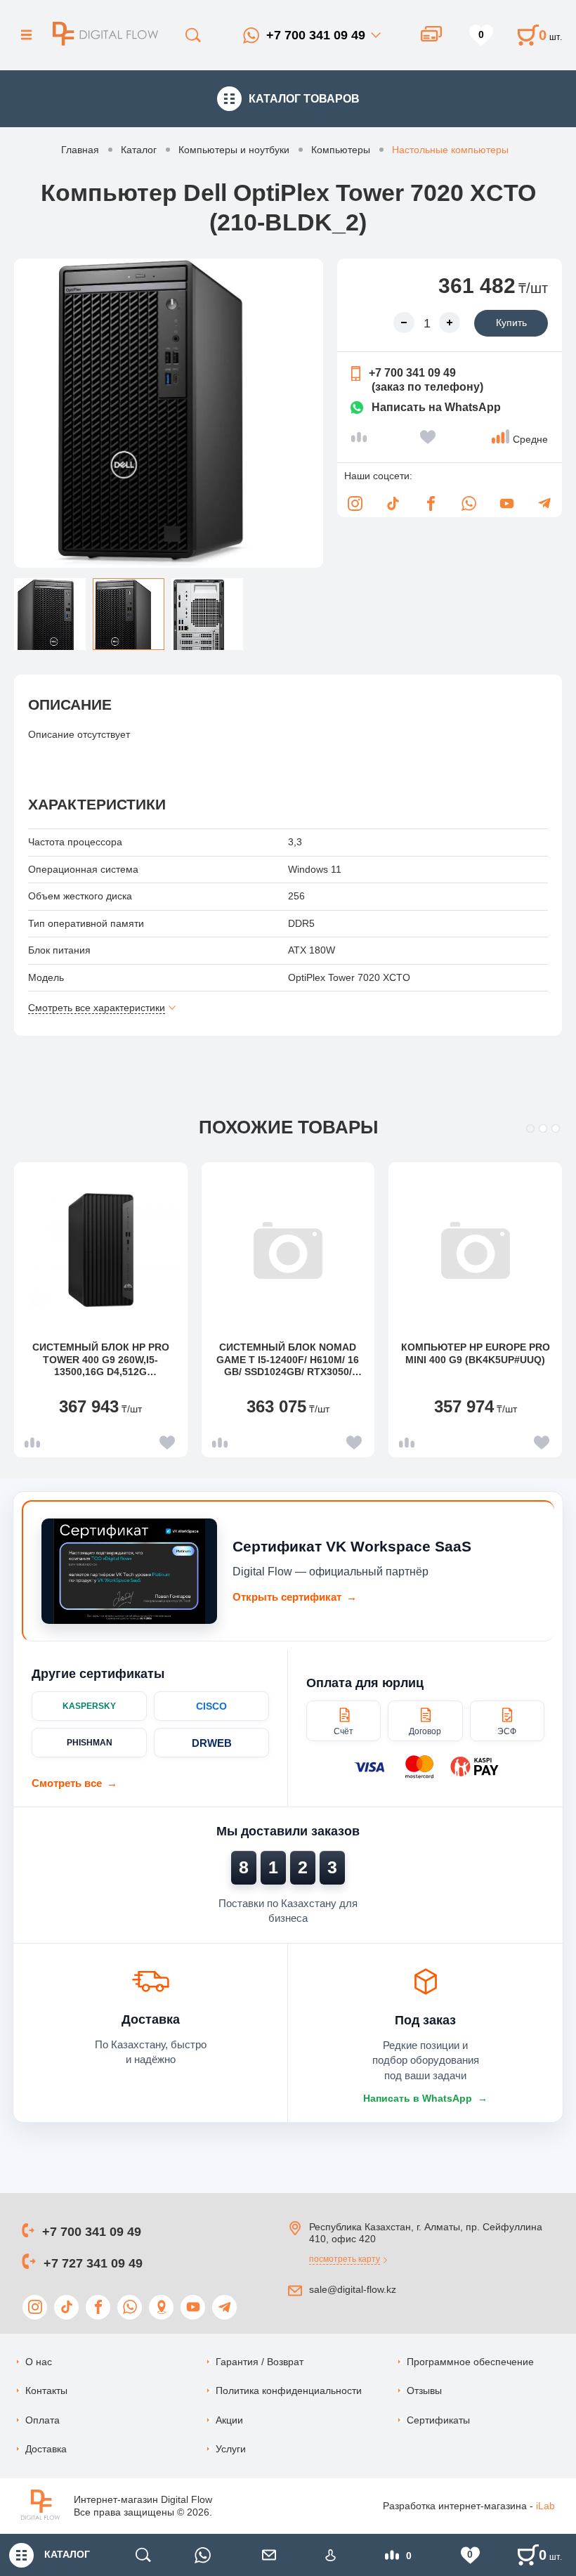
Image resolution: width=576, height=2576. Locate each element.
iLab (545, 2506)
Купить (511, 323)
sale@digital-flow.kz (353, 2289)
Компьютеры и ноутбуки (234, 150)
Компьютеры (341, 150)
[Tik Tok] (393, 503)
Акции (229, 2420)
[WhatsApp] (469, 503)
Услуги (231, 2449)
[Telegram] (544, 503)
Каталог (139, 150)
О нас (39, 2362)
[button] (530, 1128)
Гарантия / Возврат (260, 2362)
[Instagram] (355, 503)
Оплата (42, 2420)
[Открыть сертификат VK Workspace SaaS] (129, 1571)
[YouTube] (506, 503)
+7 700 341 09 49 (316, 35)
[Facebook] (431, 503)
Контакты (46, 2390)
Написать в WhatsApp (425, 2098)
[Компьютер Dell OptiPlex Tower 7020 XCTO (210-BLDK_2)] (169, 413)
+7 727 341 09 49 (93, 2263)
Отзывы (424, 2390)
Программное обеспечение (470, 2362)
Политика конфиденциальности (289, 2390)
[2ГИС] (161, 2307)
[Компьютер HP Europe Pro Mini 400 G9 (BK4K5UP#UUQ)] (476, 1250)
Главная (80, 150)
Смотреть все (74, 1783)
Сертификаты (438, 2420)
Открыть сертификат (295, 1597)
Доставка (46, 2449)
